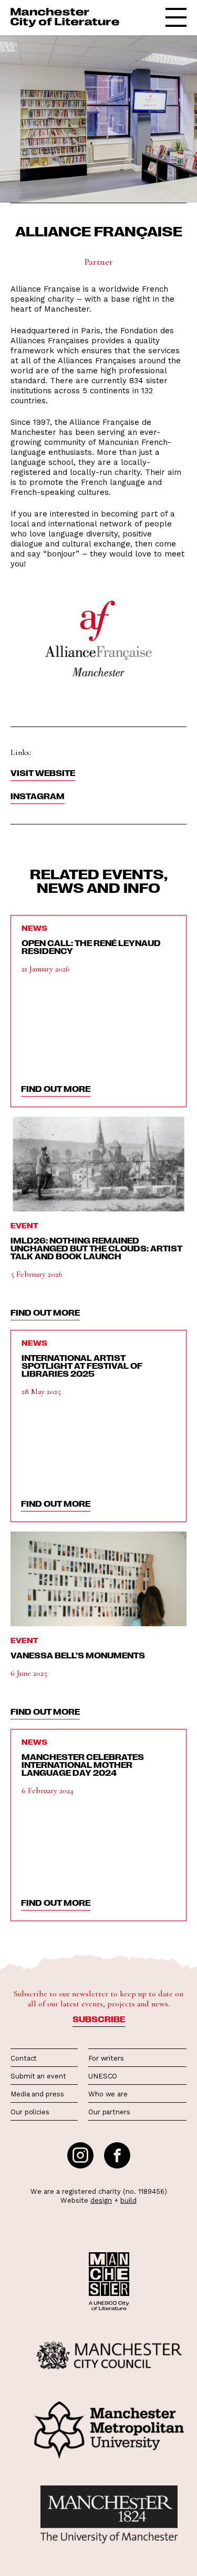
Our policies (30, 2112)
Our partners (109, 2112)
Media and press (37, 2094)
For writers (106, 2058)
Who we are (108, 2094)
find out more (56, 1089)
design (101, 2200)
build (128, 2200)
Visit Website (43, 773)
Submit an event (38, 2076)
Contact (24, 2058)
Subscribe (99, 2019)
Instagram (38, 796)
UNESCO (103, 2076)
